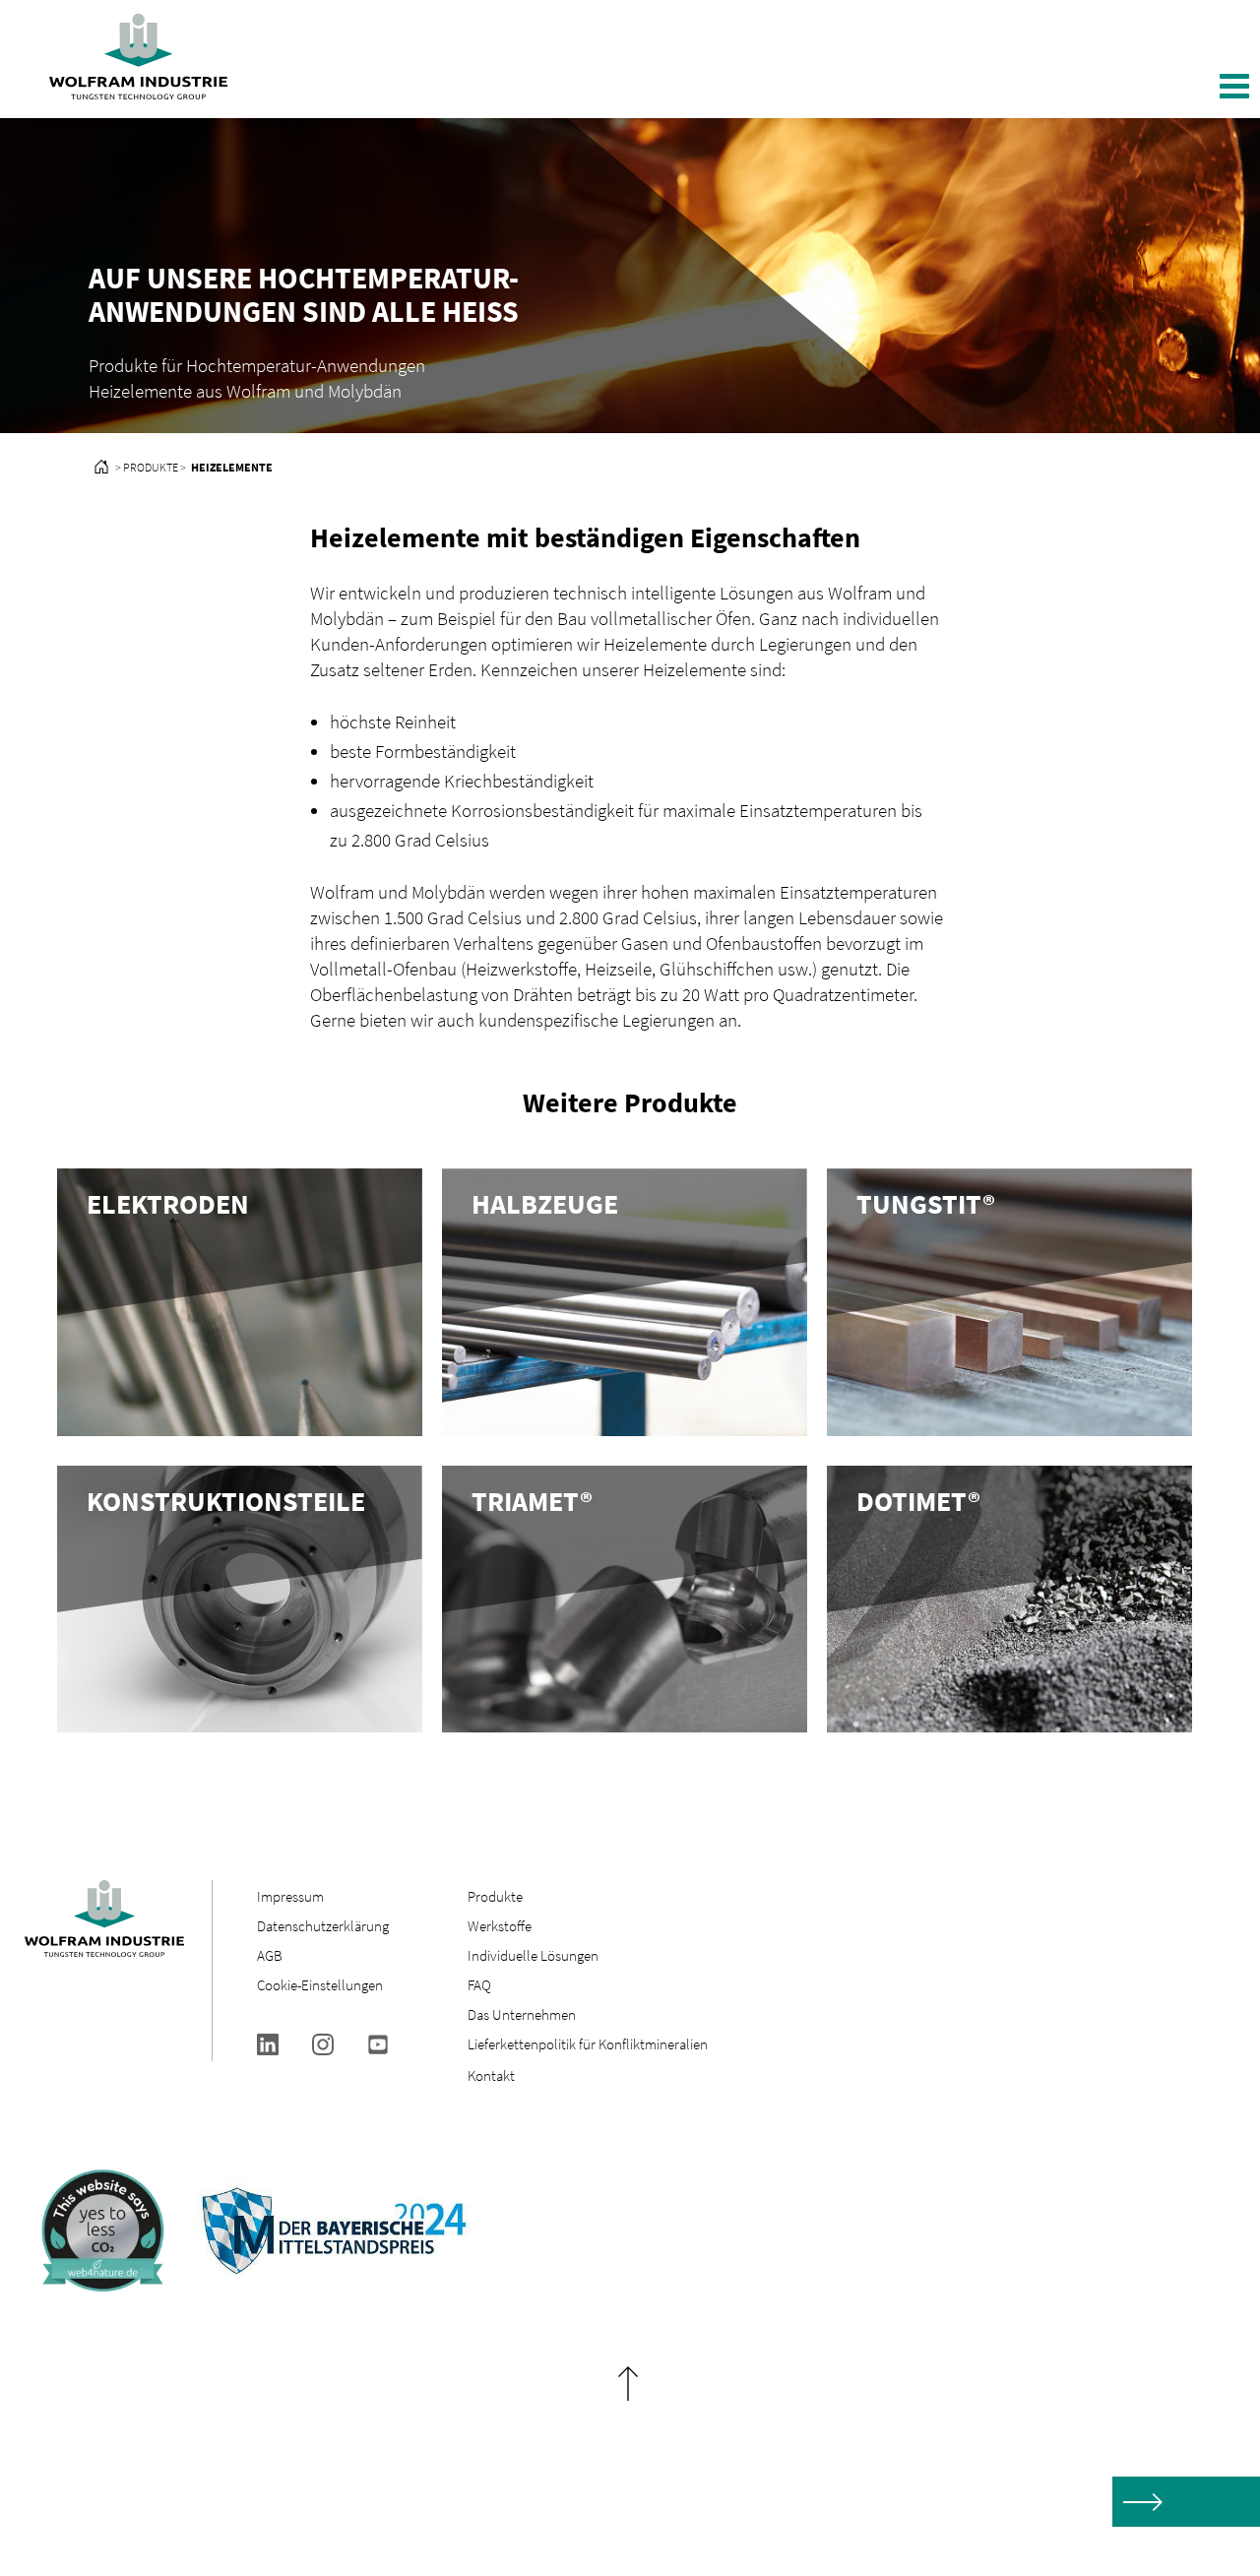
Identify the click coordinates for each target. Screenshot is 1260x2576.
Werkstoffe (500, 1926)
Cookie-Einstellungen (320, 1985)
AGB (270, 1955)
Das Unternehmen (522, 2014)
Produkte (495, 1896)
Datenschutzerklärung (323, 1926)
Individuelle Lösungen (533, 1955)
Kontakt (491, 2075)
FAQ (479, 1985)
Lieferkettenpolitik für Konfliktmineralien (589, 2044)
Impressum (290, 1896)
